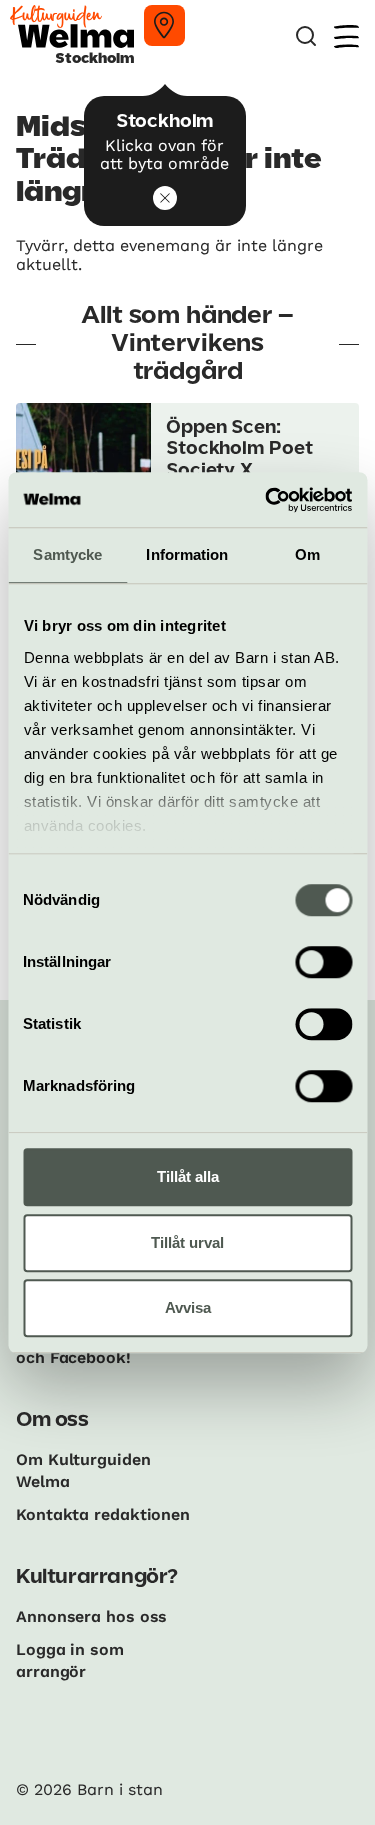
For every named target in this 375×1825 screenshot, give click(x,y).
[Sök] (306, 36)
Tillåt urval (187, 1242)
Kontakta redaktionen (103, 1514)
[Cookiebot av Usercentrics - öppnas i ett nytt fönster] (267, 500)
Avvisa (188, 1307)
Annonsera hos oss (91, 1616)
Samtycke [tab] (67, 554)
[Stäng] (165, 198)
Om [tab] (307, 554)
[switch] (323, 962)
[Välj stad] (164, 25)
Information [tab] (187, 554)
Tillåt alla (188, 1176)
